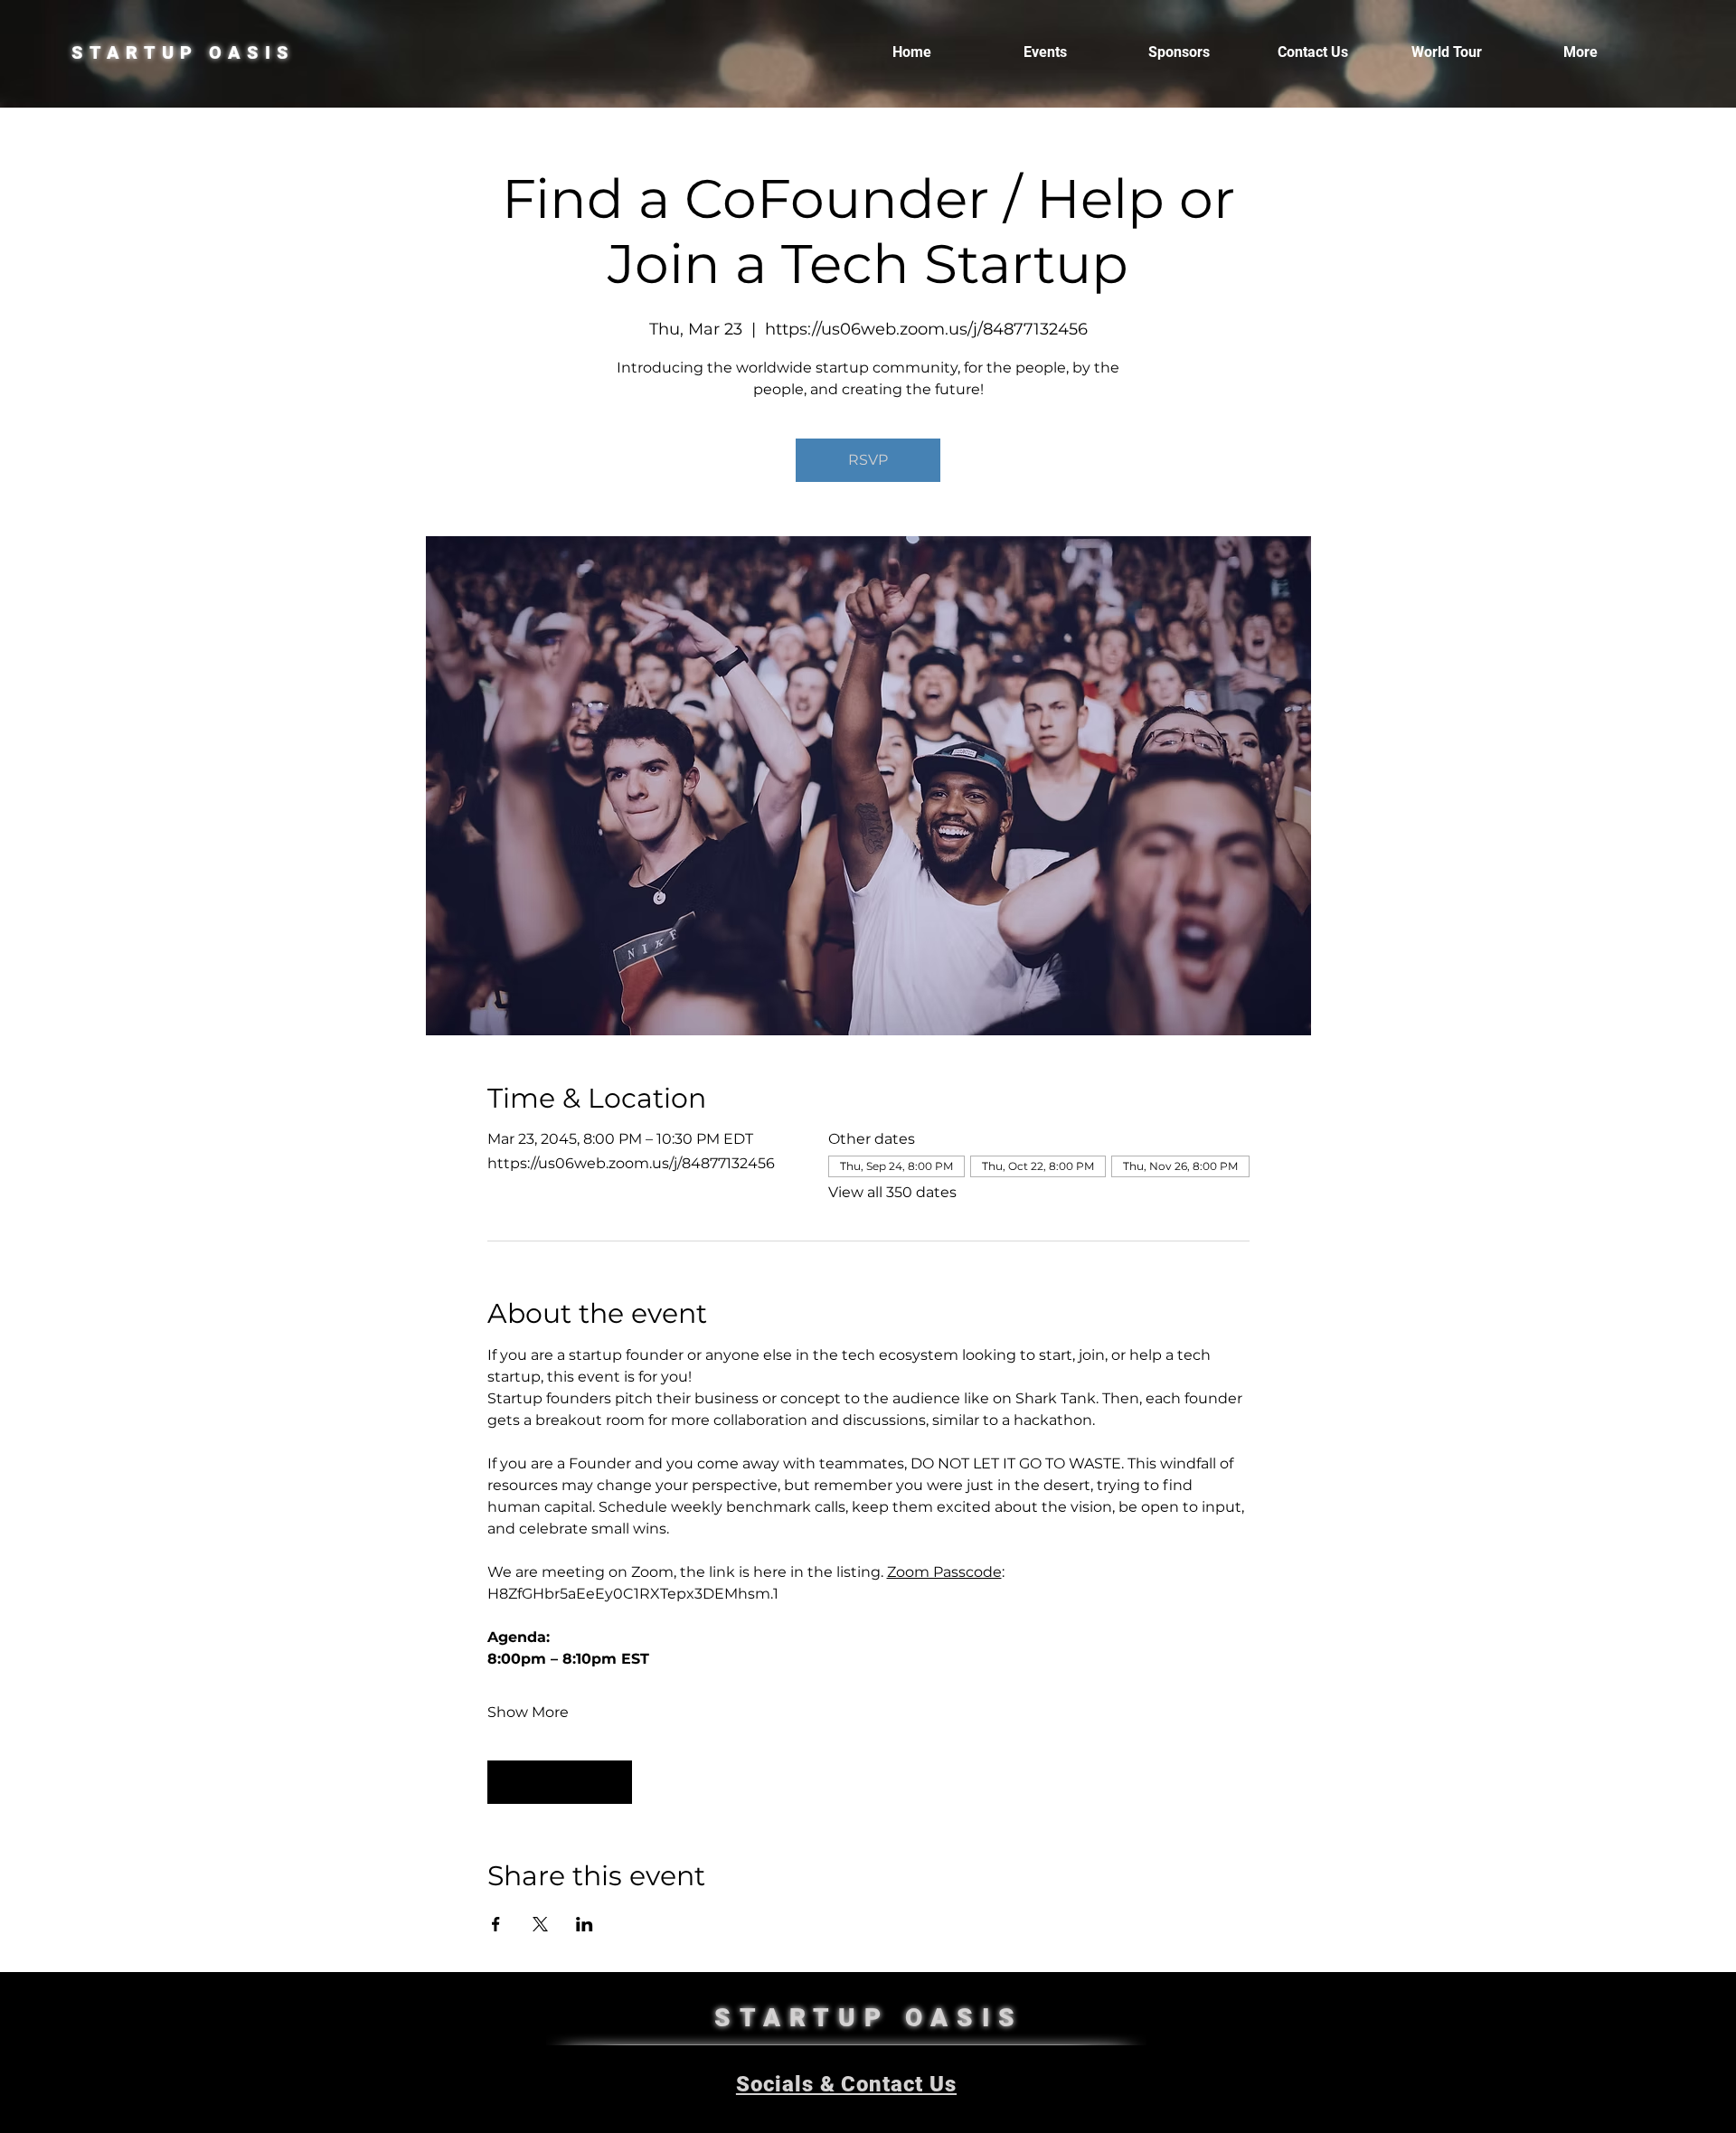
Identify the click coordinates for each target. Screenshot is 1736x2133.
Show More (528, 1712)
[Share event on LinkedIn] (585, 1924)
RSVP (868, 460)
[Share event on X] (540, 1924)
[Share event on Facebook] (496, 1924)
